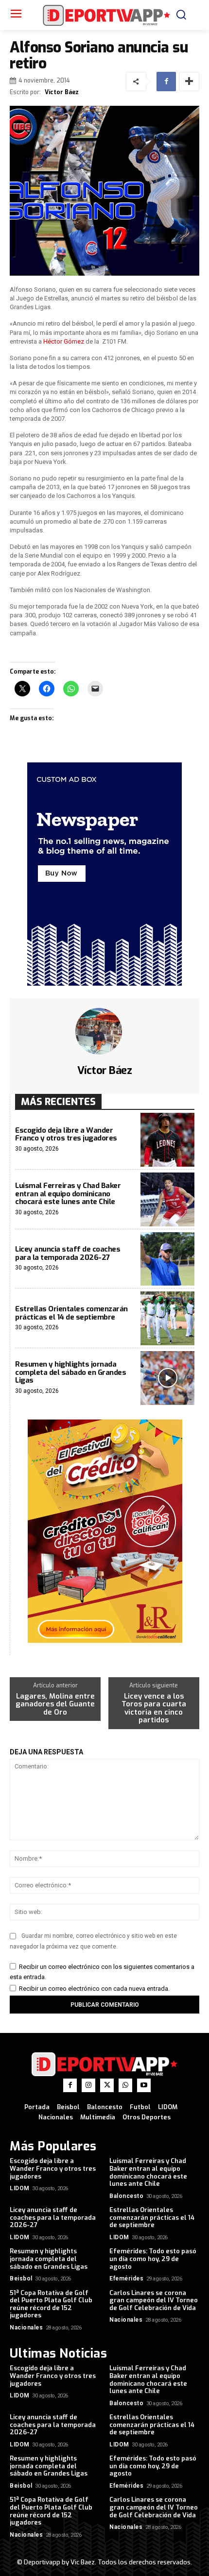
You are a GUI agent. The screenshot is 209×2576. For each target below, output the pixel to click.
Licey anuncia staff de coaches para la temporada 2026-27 (68, 1253)
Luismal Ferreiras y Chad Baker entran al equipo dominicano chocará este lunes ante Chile (68, 1194)
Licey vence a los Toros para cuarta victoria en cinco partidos (154, 1708)
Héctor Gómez (64, 341)
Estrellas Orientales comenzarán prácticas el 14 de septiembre (71, 1313)
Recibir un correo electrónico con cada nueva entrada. (94, 1989)
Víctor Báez (62, 92)
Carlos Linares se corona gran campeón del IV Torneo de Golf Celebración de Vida (154, 2300)
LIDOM (20, 2188)
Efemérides (126, 2279)
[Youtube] (144, 2085)
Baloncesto (126, 2196)
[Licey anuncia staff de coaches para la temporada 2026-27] (167, 1259)
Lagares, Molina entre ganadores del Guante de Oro (55, 1704)
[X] (107, 2085)
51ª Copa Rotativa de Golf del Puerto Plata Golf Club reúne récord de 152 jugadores (51, 2304)
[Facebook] (166, 82)
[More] (189, 82)
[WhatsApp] (125, 2085)
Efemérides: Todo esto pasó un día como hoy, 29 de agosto (153, 2259)
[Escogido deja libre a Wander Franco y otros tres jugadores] (167, 1140)
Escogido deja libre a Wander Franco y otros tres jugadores (66, 1134)
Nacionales (26, 2328)
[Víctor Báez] (104, 1031)
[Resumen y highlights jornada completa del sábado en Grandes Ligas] (167, 1378)
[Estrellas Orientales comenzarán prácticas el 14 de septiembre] (167, 1318)
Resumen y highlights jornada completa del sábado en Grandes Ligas (70, 1372)
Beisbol (21, 2279)
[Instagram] (88, 2085)
